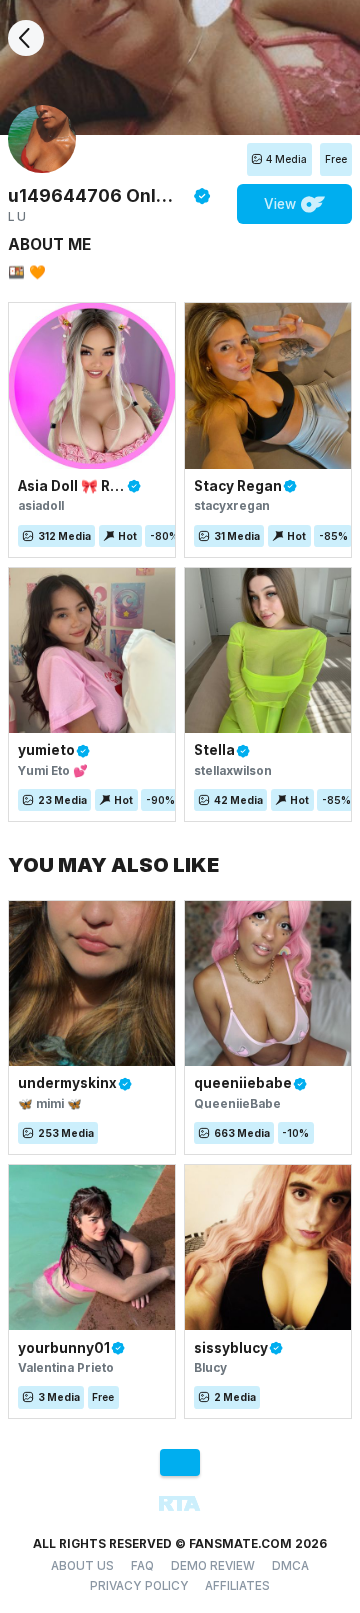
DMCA (290, 1566)
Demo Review (213, 1566)
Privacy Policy (139, 1586)
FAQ (142, 1566)
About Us (82, 1566)
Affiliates (237, 1586)
